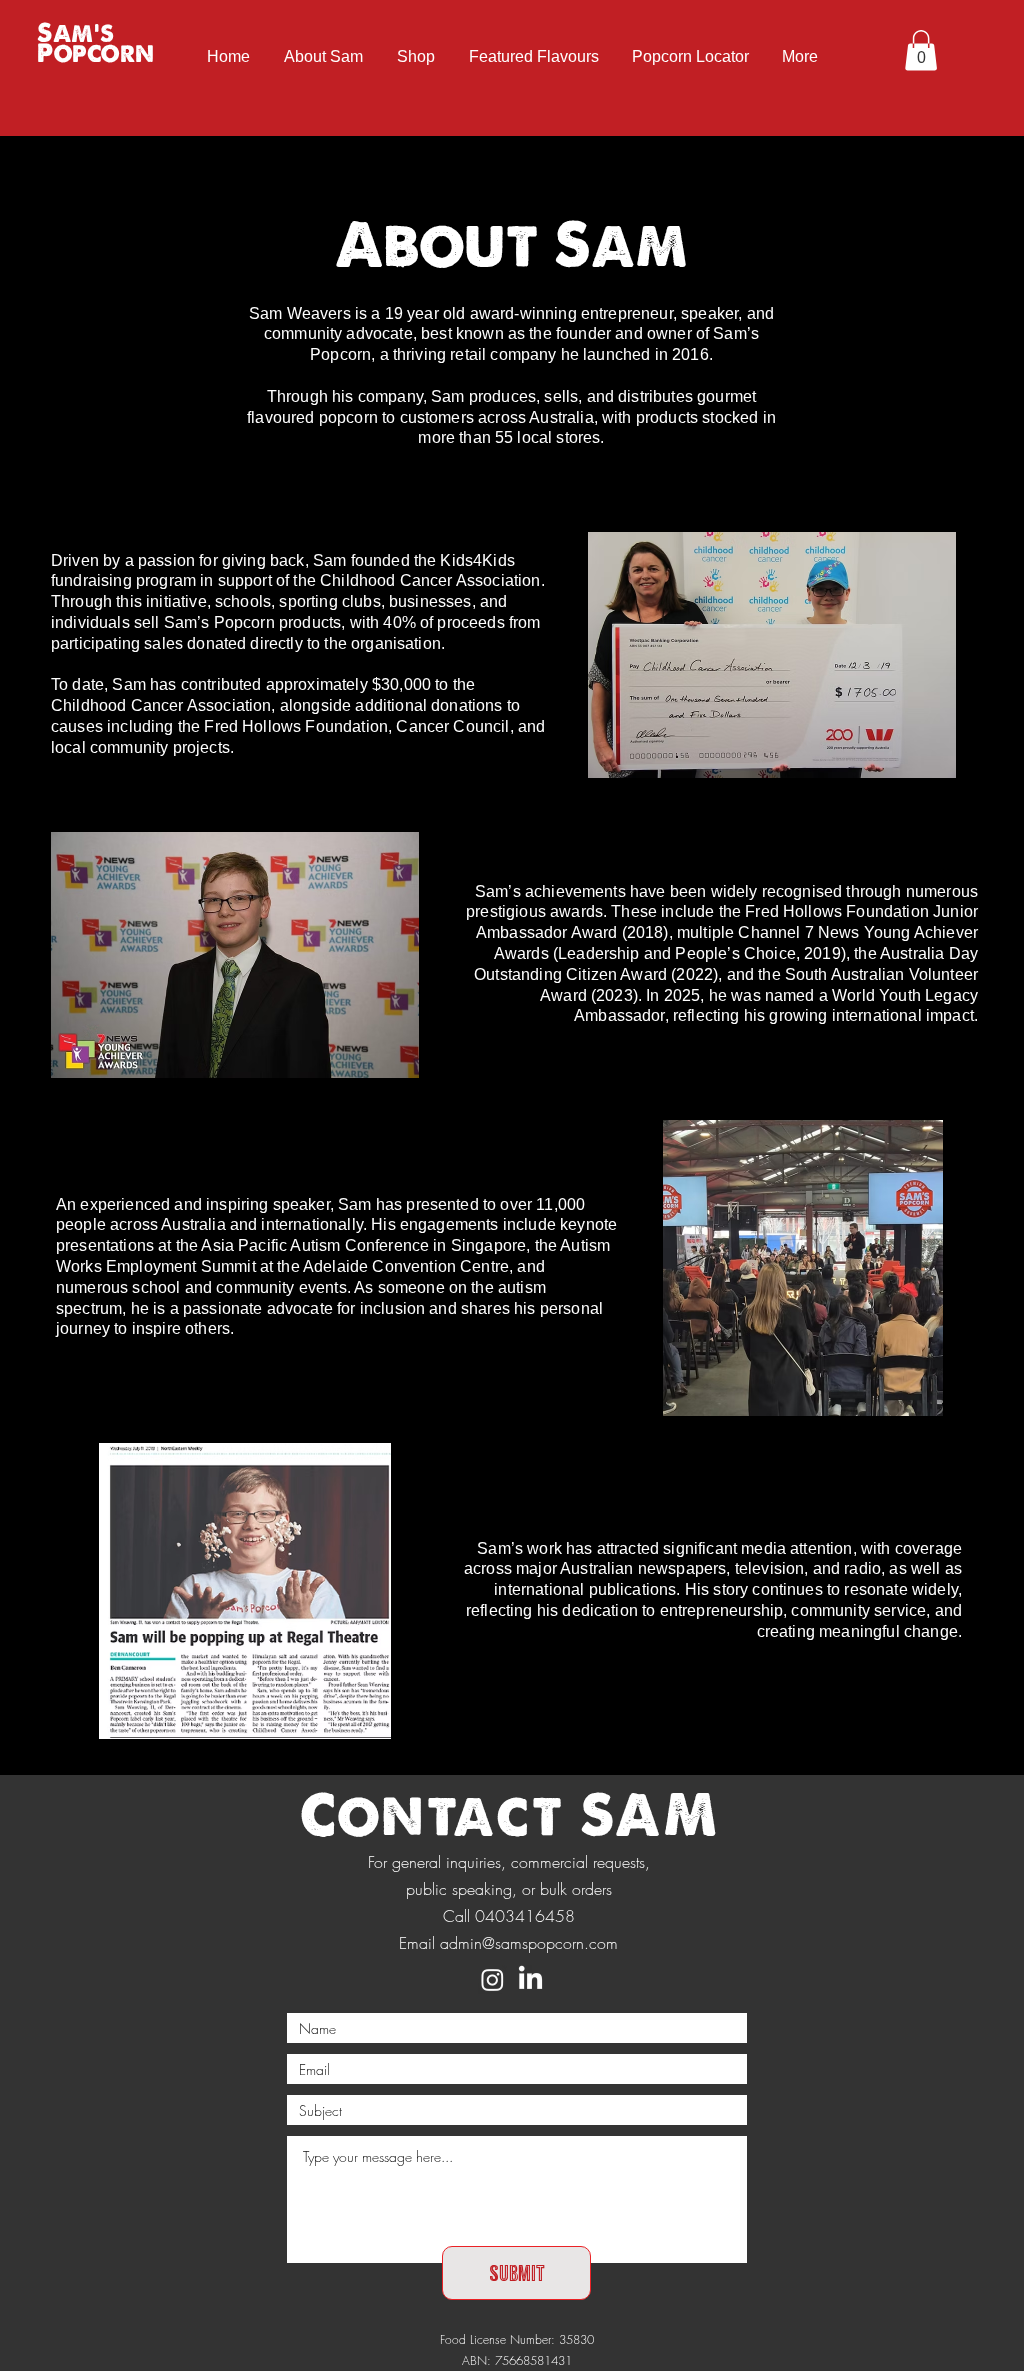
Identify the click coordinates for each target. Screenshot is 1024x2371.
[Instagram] (492, 1979)
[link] (921, 50)
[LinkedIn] (530, 1979)
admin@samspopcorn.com (529, 1943)
